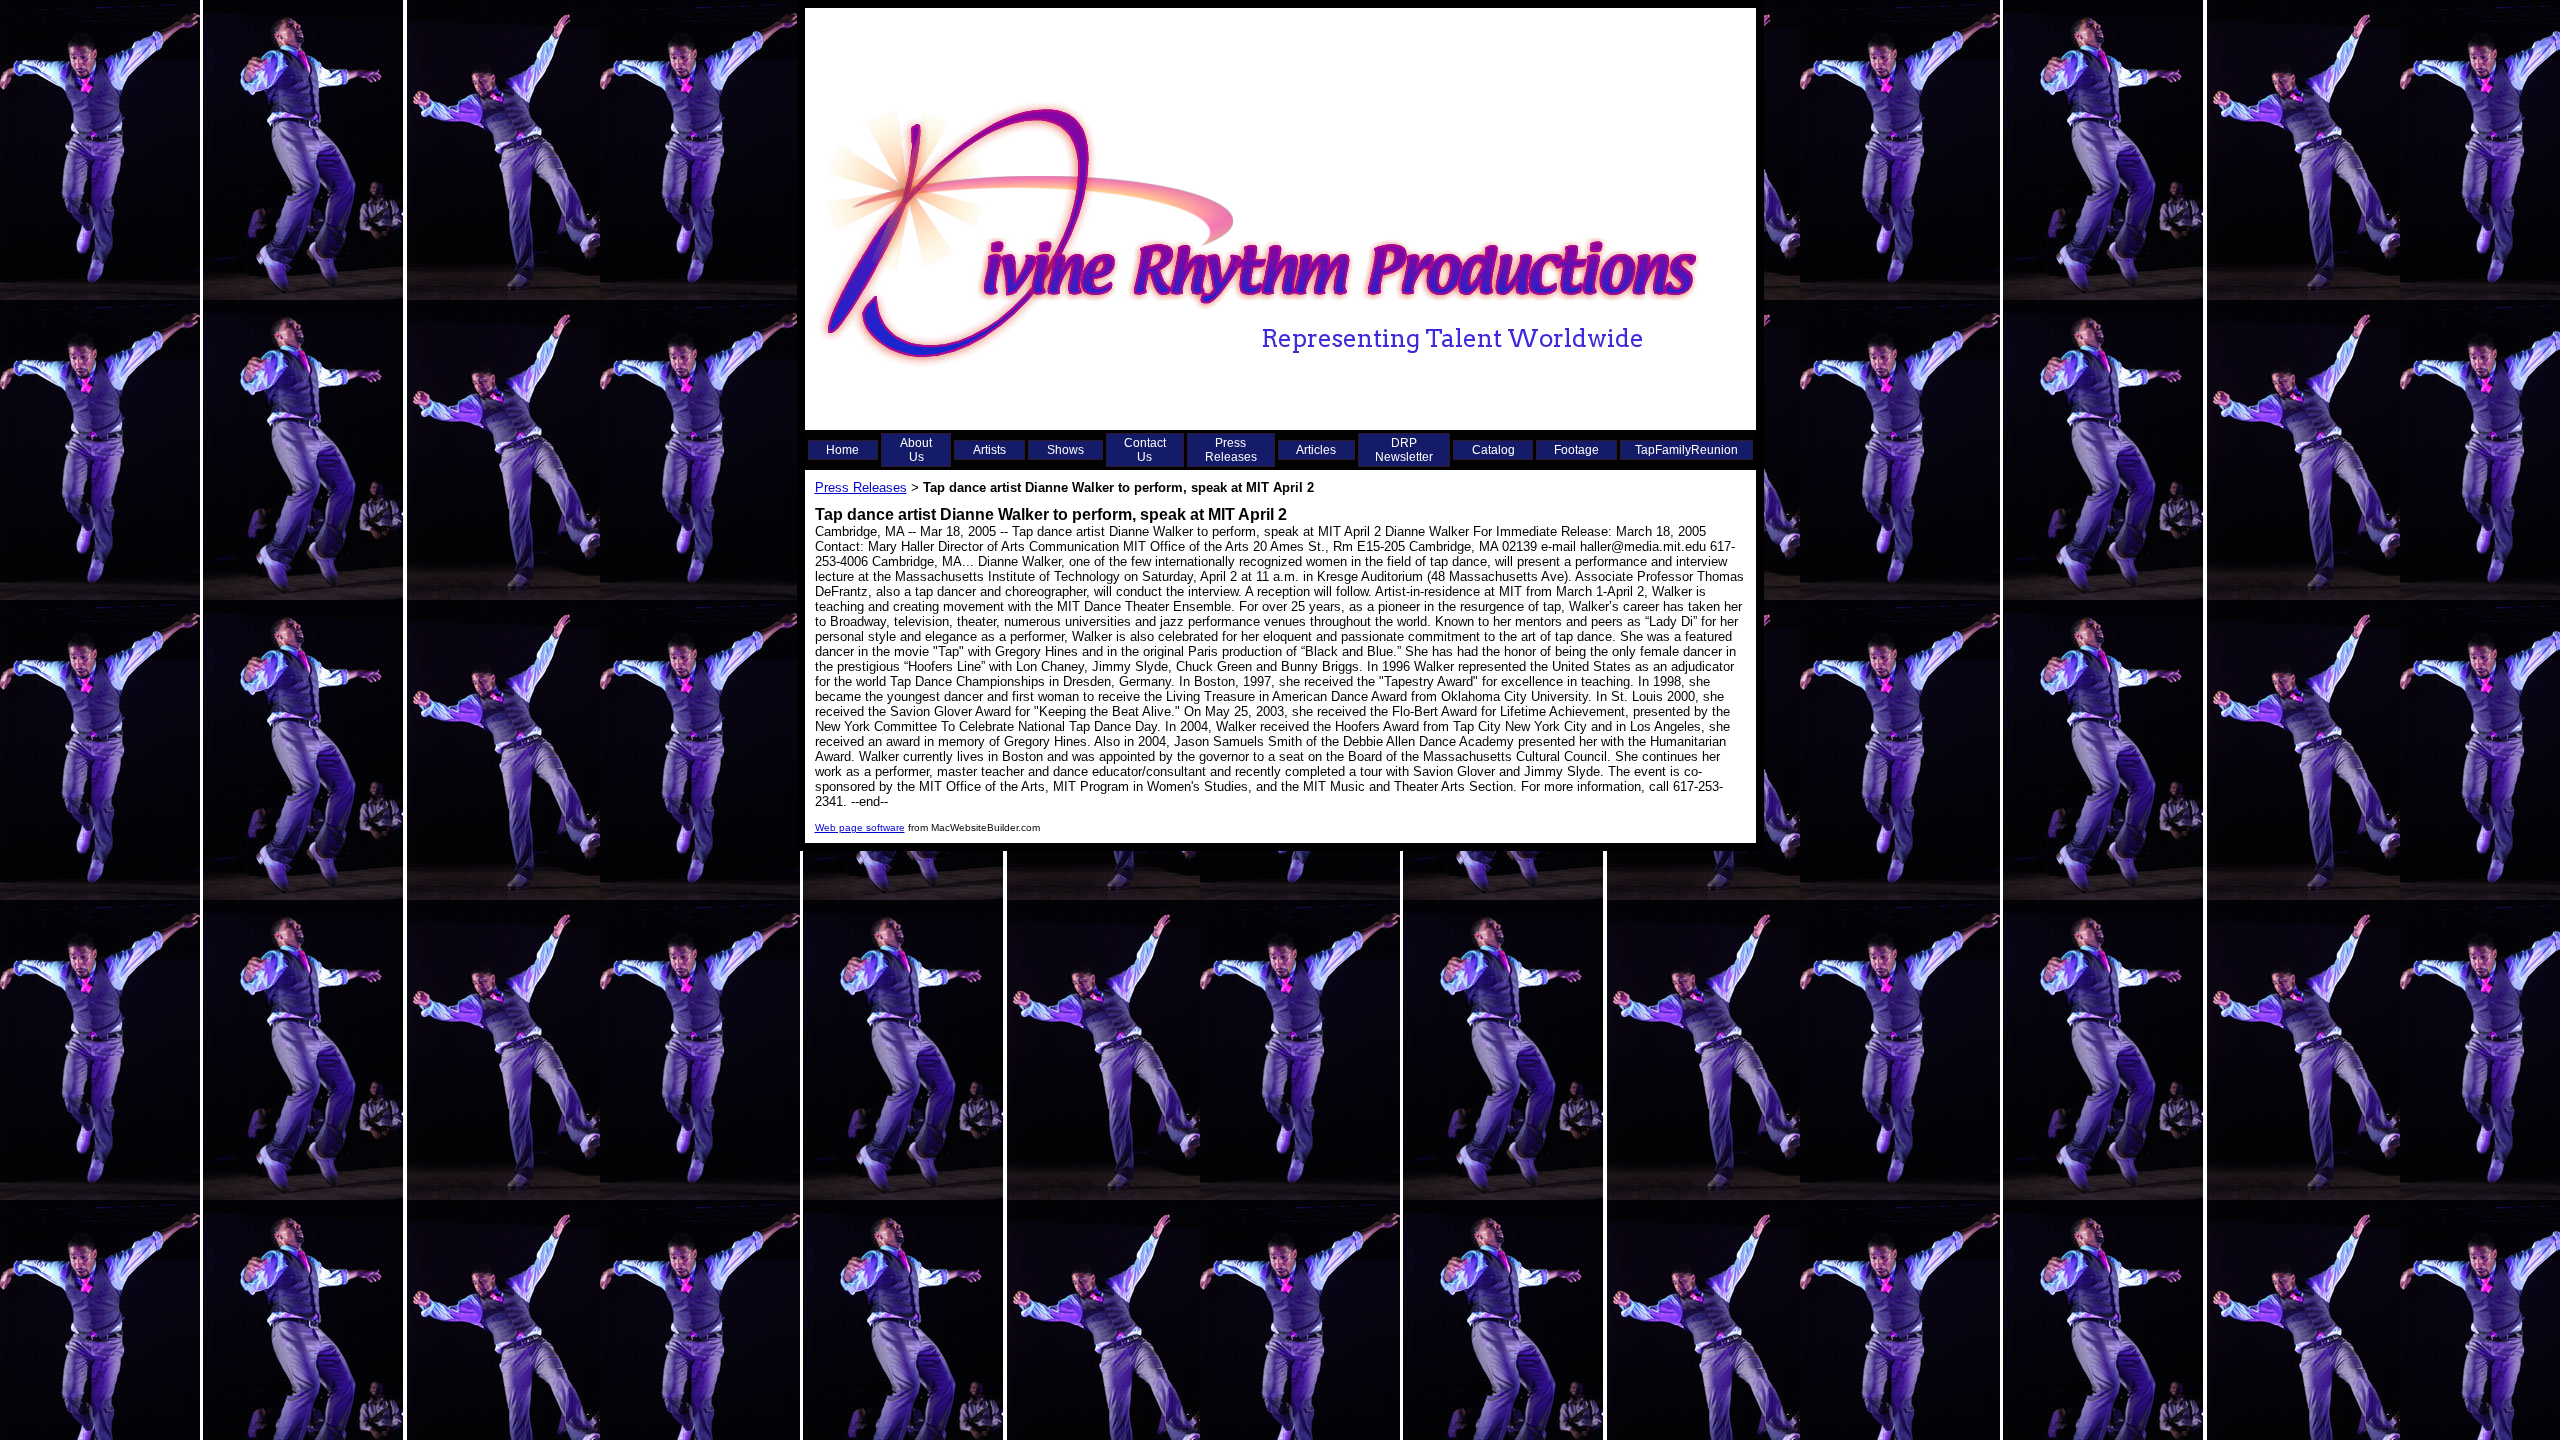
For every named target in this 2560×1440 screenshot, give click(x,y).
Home (842, 450)
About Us (916, 450)
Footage (1576, 450)
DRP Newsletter (1404, 450)
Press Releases (1231, 450)
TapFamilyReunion (1686, 450)
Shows (1065, 450)
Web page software (860, 827)
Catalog (1493, 450)
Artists (989, 450)
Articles (1316, 450)
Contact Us (1145, 450)
